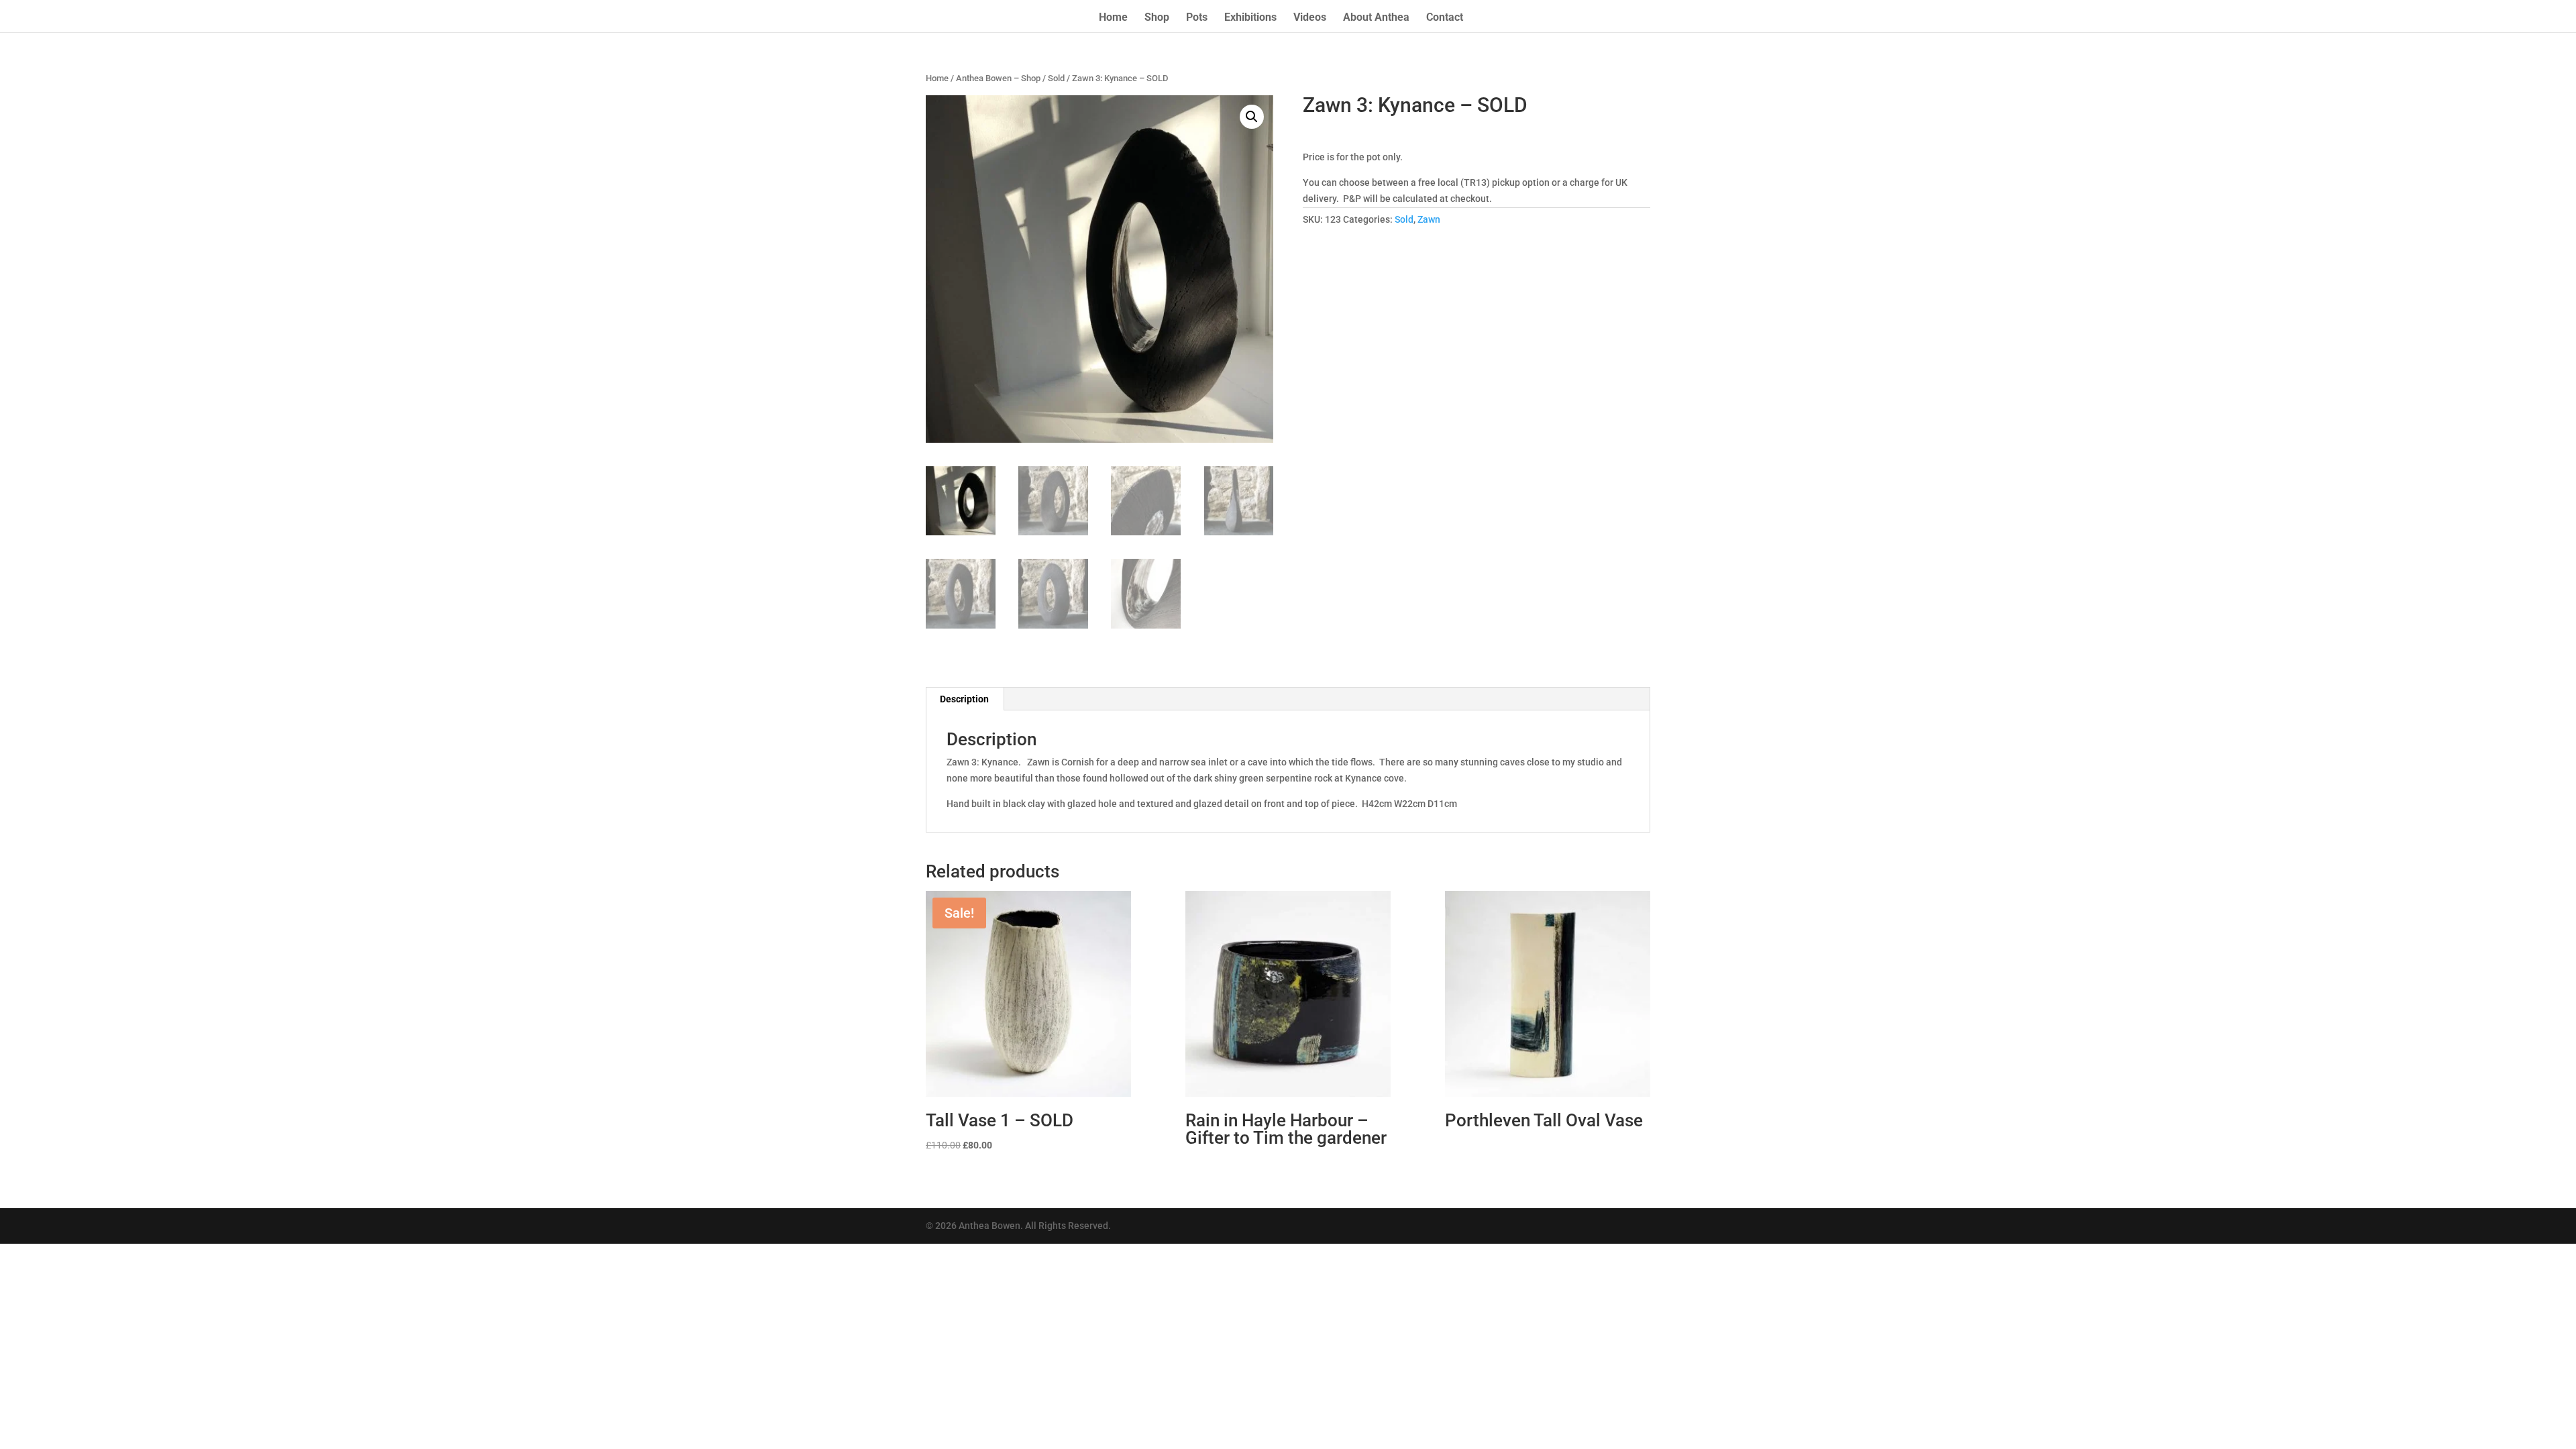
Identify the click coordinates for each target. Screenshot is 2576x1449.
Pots (1197, 18)
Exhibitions (1250, 18)
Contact (1445, 18)
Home (1113, 18)
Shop (1157, 18)
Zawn (1429, 219)
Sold (1056, 78)
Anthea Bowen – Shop (998, 78)
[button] (1252, 117)
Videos (1310, 18)
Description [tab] (964, 699)
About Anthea (1376, 18)
